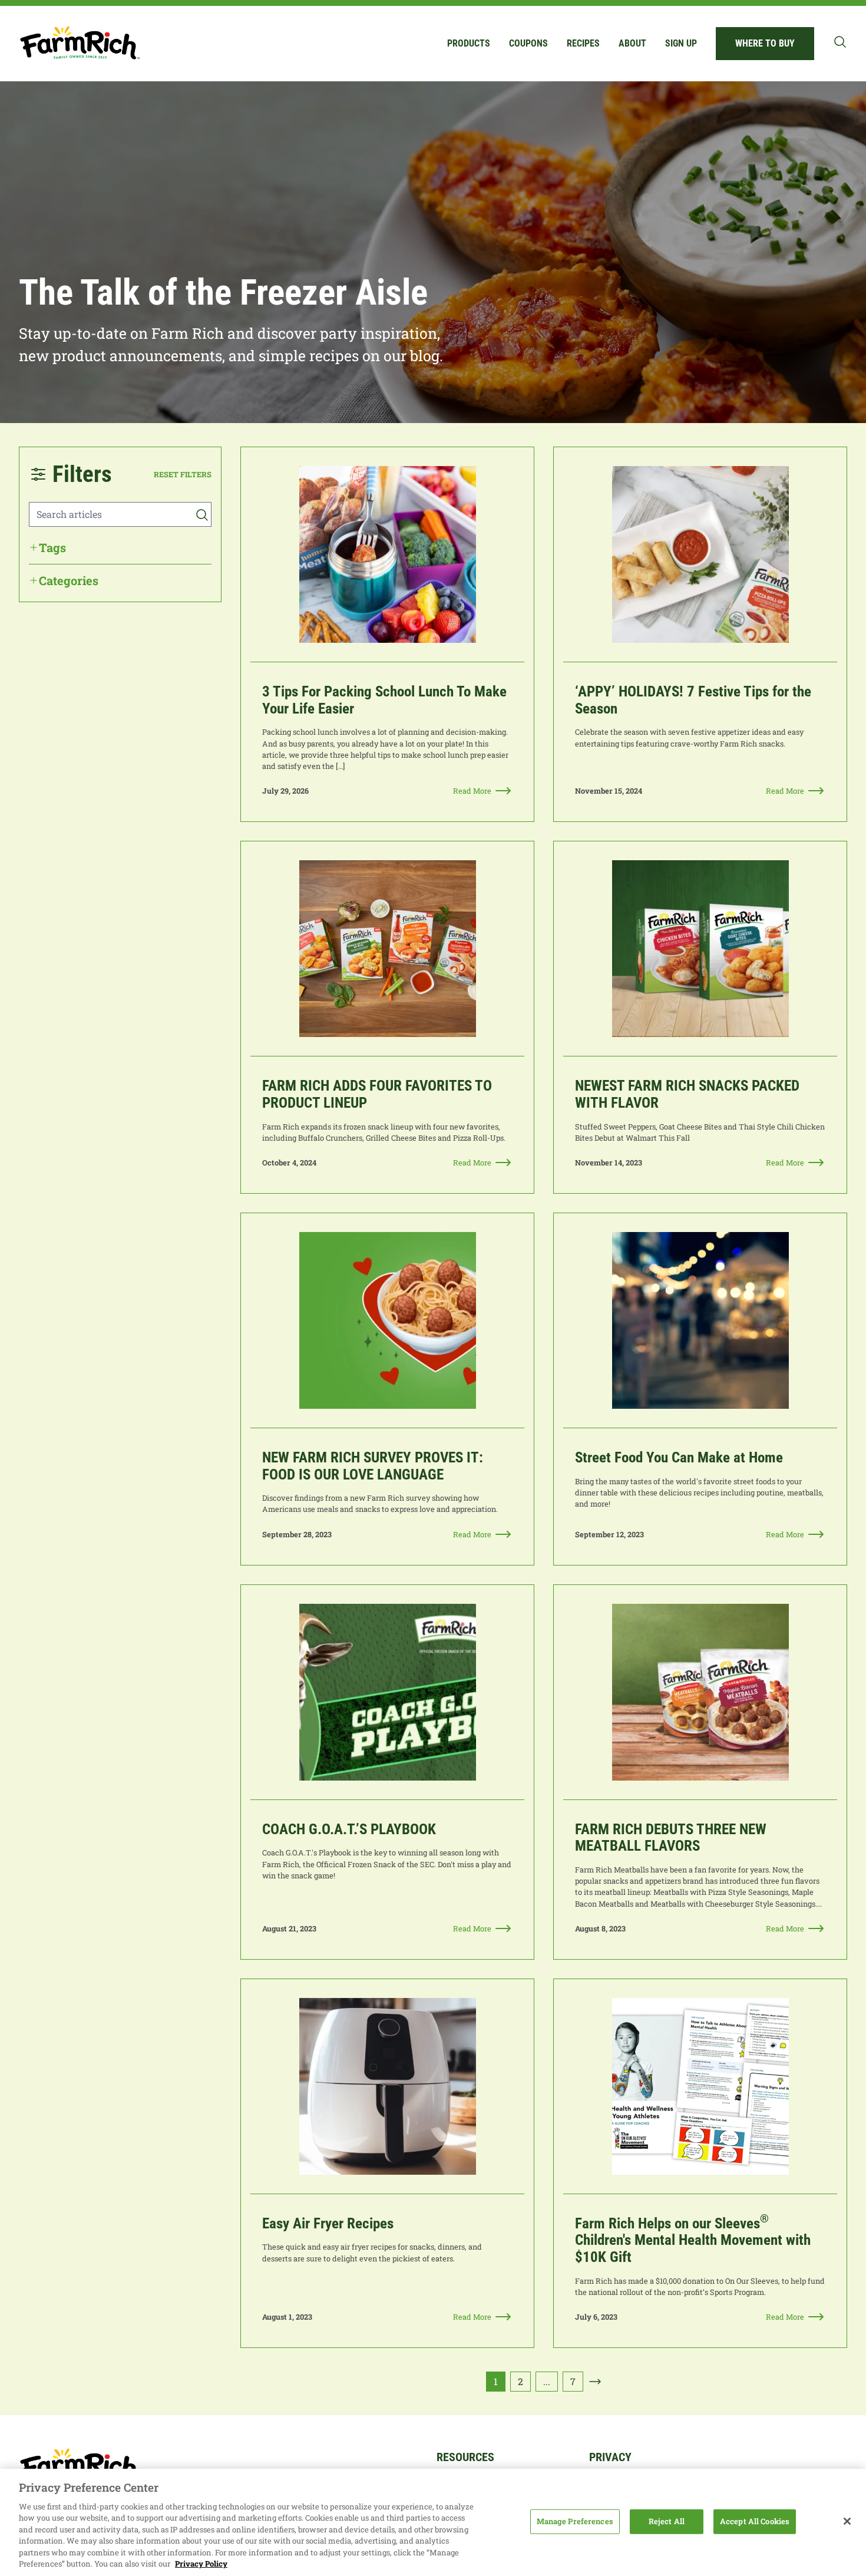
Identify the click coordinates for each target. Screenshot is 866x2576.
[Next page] (595, 2382)
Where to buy (765, 43)
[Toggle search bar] (840, 42)
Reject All (667, 2521)
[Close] (847, 2521)
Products (469, 43)
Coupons (528, 43)
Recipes (583, 43)
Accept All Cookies (755, 2521)
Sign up (681, 43)
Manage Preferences (575, 2521)
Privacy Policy (201, 2564)
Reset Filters (183, 474)
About (632, 43)
